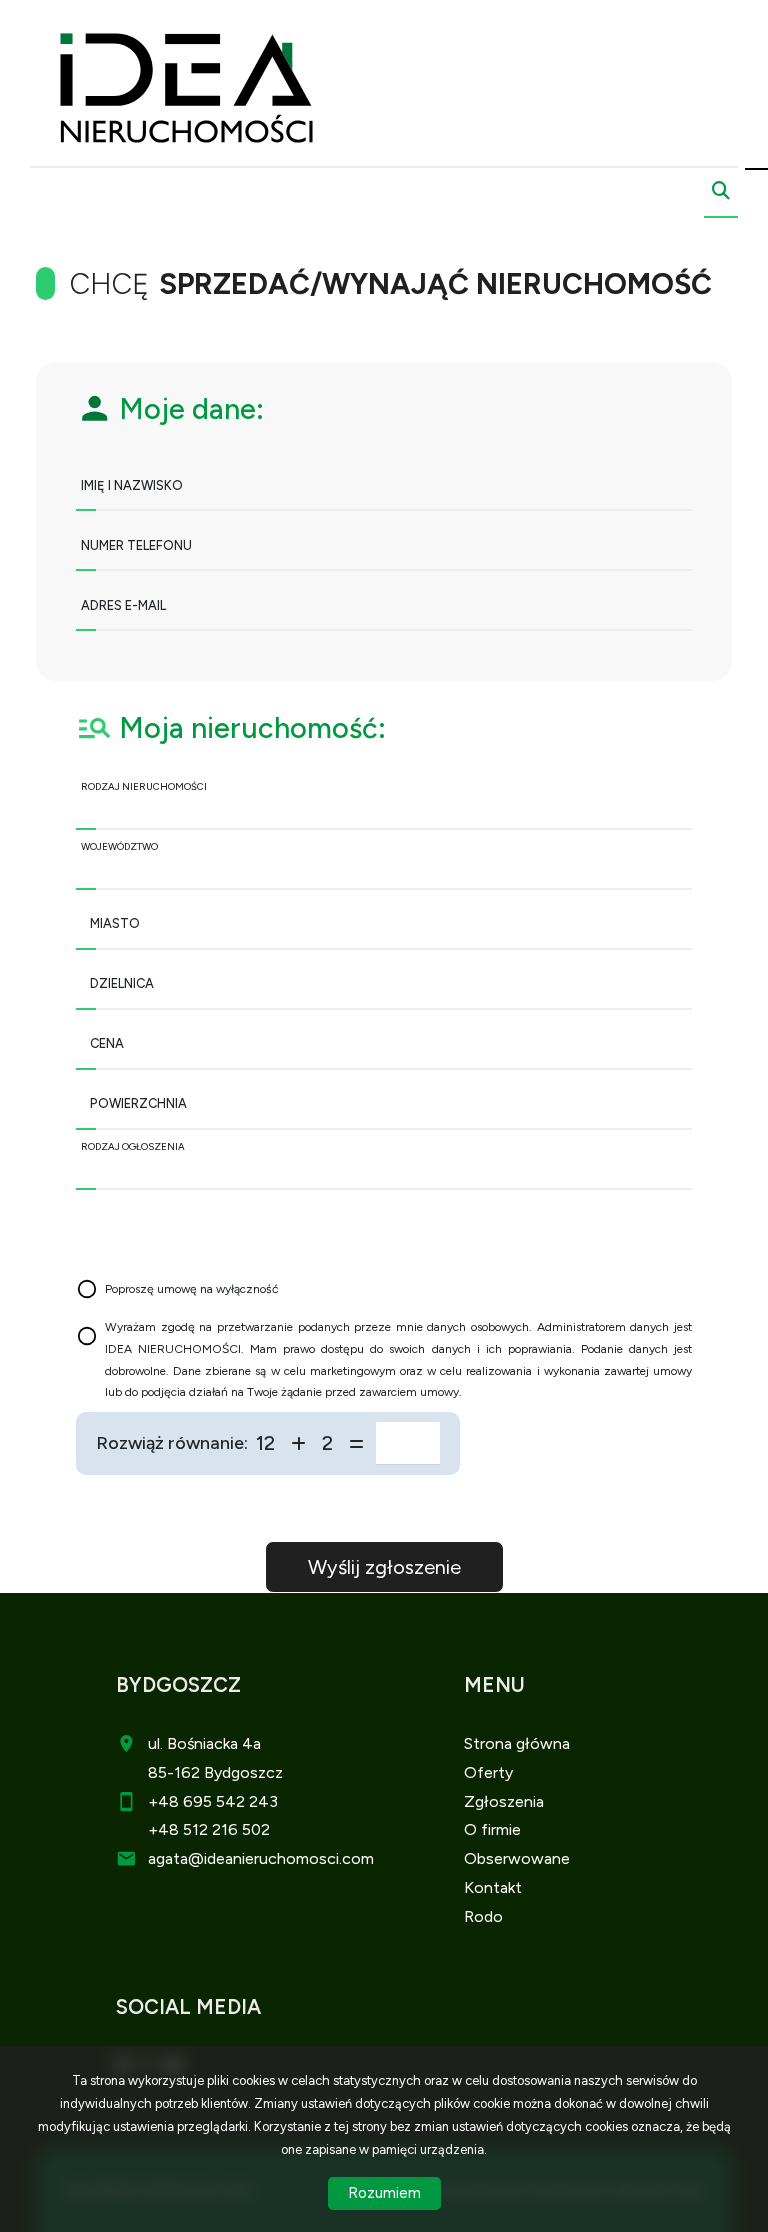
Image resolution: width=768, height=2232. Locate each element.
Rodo (483, 1916)
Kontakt (493, 1887)
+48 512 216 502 (209, 1829)
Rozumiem (384, 2193)
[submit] (384, 1567)
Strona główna (517, 1743)
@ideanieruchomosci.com (281, 1858)
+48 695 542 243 (213, 1801)
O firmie (492, 1829)
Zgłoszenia (504, 1801)
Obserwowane (517, 1858)
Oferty (488, 1772)
